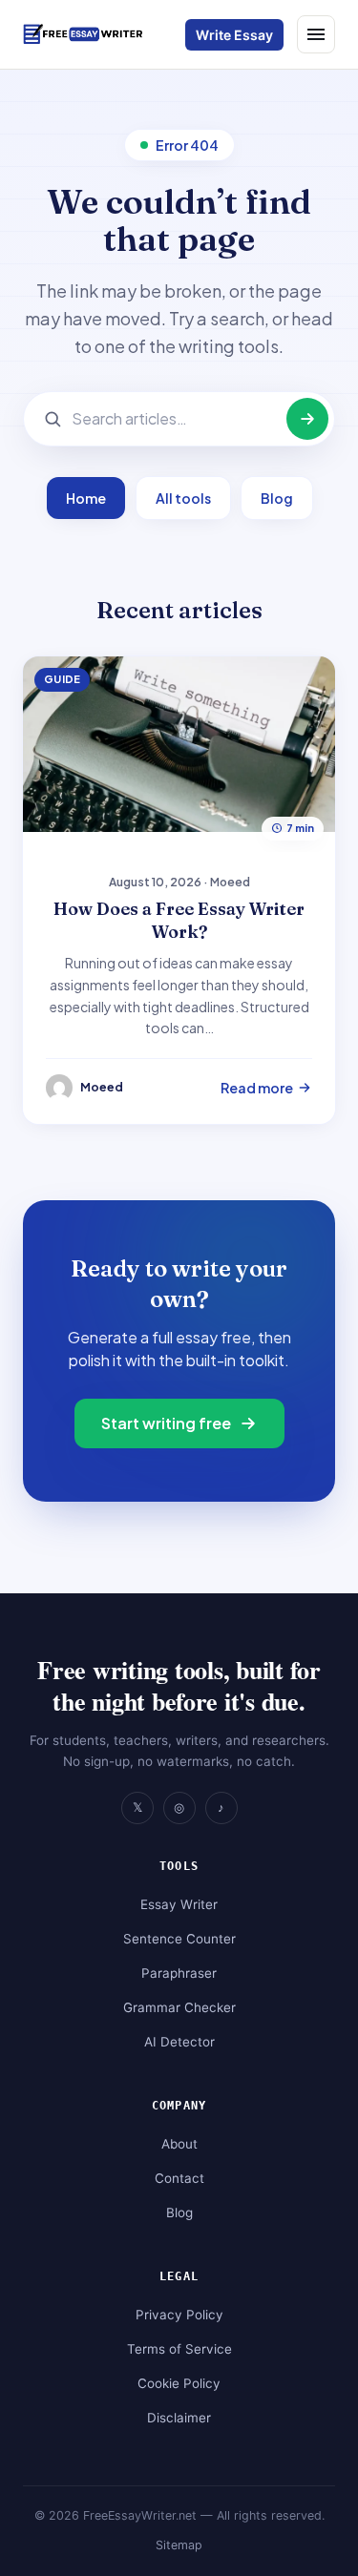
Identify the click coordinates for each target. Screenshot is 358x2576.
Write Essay (234, 35)
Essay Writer (179, 1904)
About (179, 2144)
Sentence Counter (179, 1939)
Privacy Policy (179, 2315)
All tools (183, 498)
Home (86, 498)
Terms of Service (179, 2349)
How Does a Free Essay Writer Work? (179, 921)
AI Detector (179, 2042)
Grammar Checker (179, 2007)
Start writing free (166, 1423)
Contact (179, 2178)
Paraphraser (179, 1973)
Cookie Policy (179, 2383)
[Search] (307, 419)
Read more (257, 1088)
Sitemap (179, 2545)
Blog (277, 498)
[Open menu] (316, 34)
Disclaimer (179, 2418)
